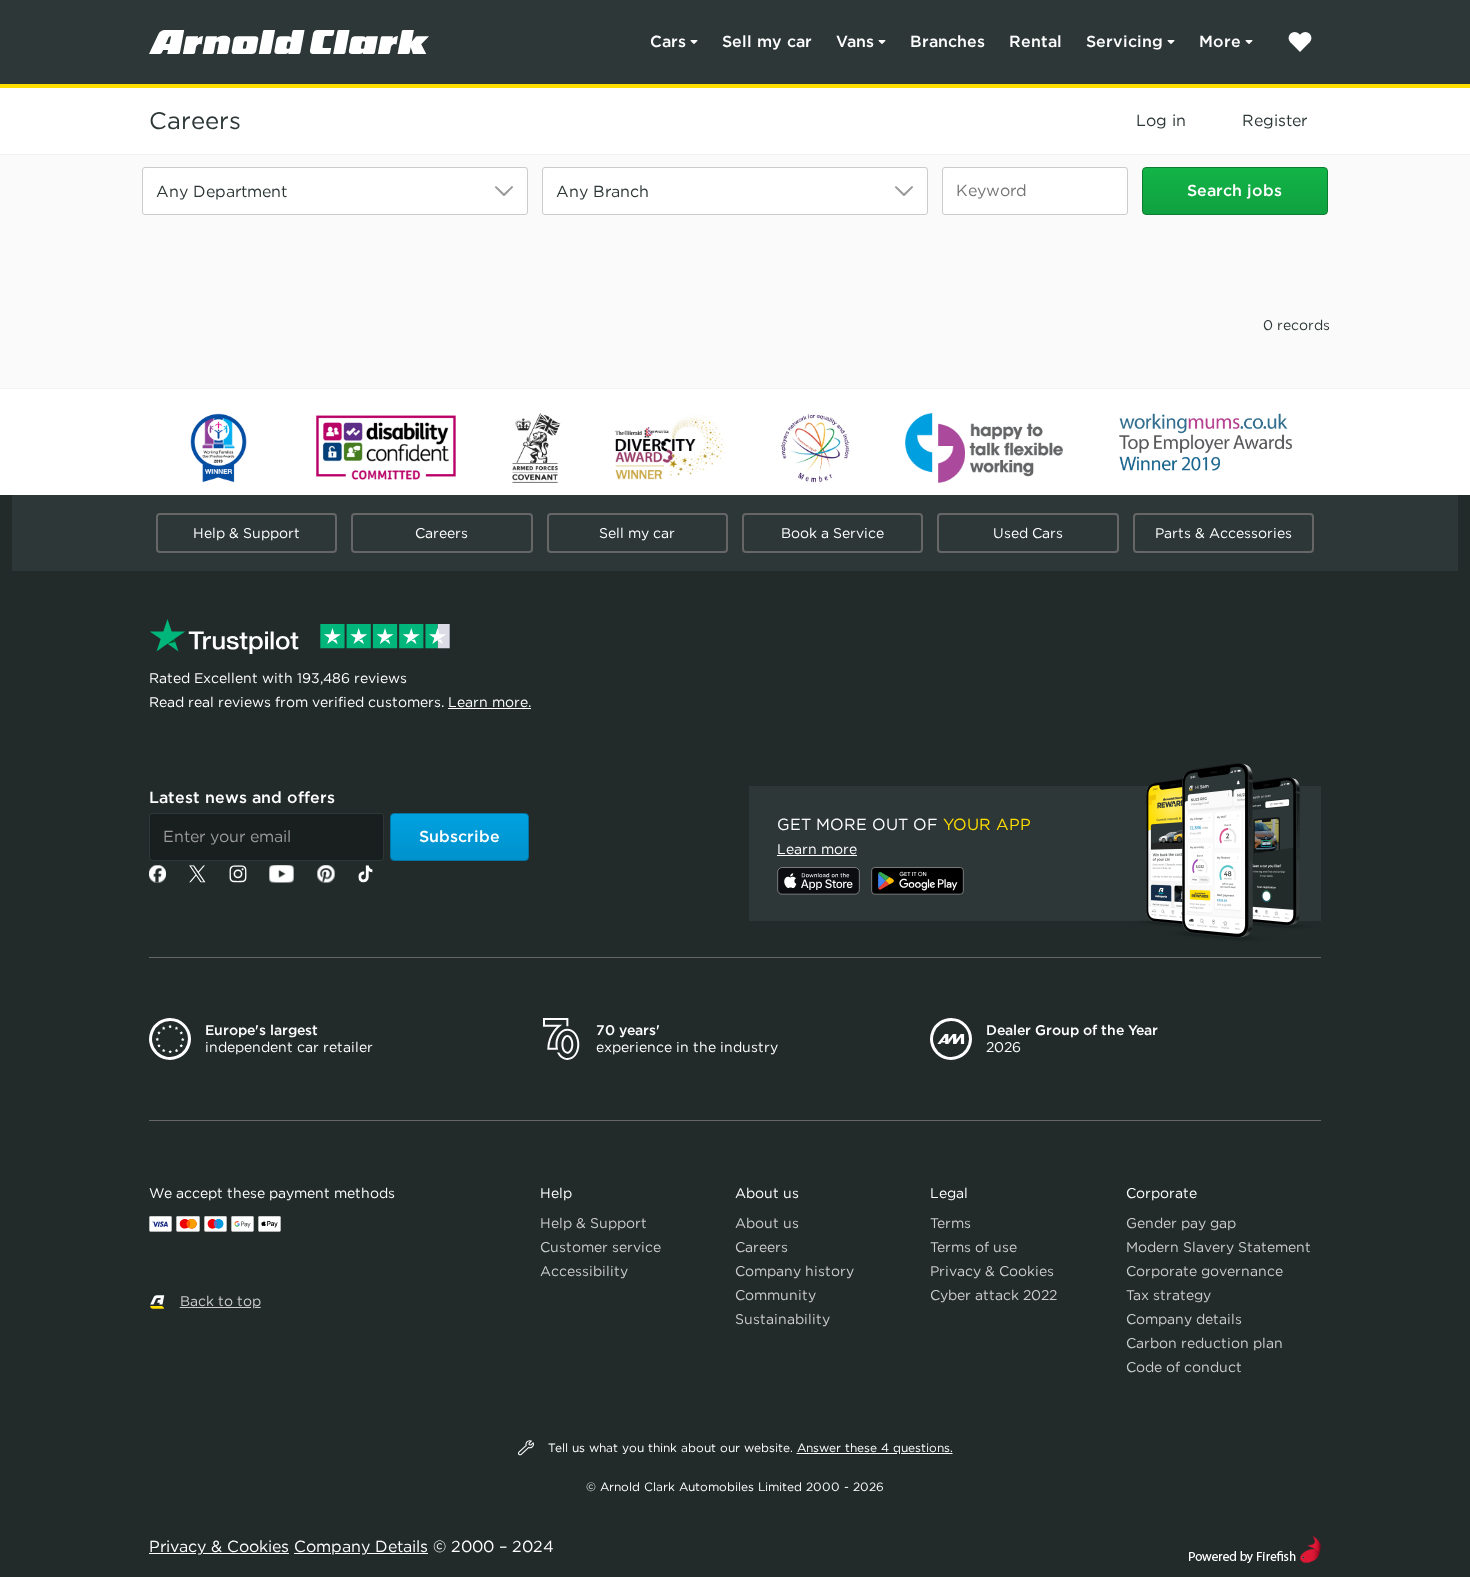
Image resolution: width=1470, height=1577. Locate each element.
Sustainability (782, 1319)
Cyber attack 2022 (993, 1295)
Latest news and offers (242, 797)
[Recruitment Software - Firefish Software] (1254, 1547)
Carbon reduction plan (1204, 1343)
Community (775, 1295)
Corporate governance (1204, 1271)
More (1220, 41)
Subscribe (459, 836)
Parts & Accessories (1223, 533)
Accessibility (584, 1271)
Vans (855, 41)
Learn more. (489, 702)
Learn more (817, 849)
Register (1274, 120)
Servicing (1124, 41)
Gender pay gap (1181, 1223)
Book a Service (832, 533)
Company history (794, 1271)
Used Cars (1028, 533)
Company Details (361, 1546)
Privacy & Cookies (992, 1271)
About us (767, 1223)
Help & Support (246, 533)
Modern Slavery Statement (1218, 1247)
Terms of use (973, 1247)
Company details (1184, 1319)
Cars (668, 41)
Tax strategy (1168, 1295)
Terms (950, 1223)
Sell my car (767, 41)
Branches (947, 41)
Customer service (600, 1247)
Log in (1161, 120)
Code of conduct (1184, 1367)
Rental (1035, 41)
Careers (195, 121)
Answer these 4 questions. (875, 1447)
